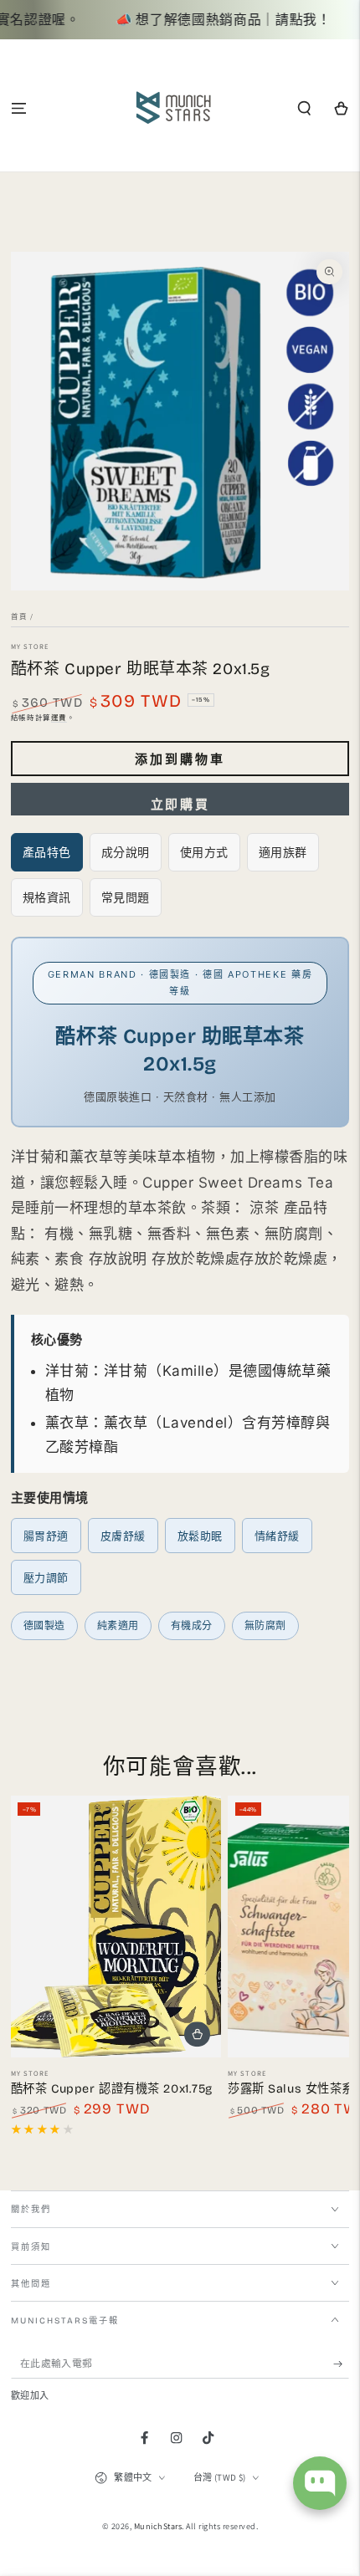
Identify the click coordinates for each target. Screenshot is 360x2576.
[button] (305, 108)
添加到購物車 (180, 759)
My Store (30, 646)
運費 (59, 717)
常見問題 (126, 897)
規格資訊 (47, 897)
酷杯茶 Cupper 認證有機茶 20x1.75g (112, 2089)
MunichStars (158, 2526)
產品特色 (47, 852)
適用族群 (283, 852)
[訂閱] (342, 2364)
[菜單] (18, 108)
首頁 (19, 616)
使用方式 (204, 852)
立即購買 (180, 805)
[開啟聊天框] (320, 2483)
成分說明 (126, 852)
